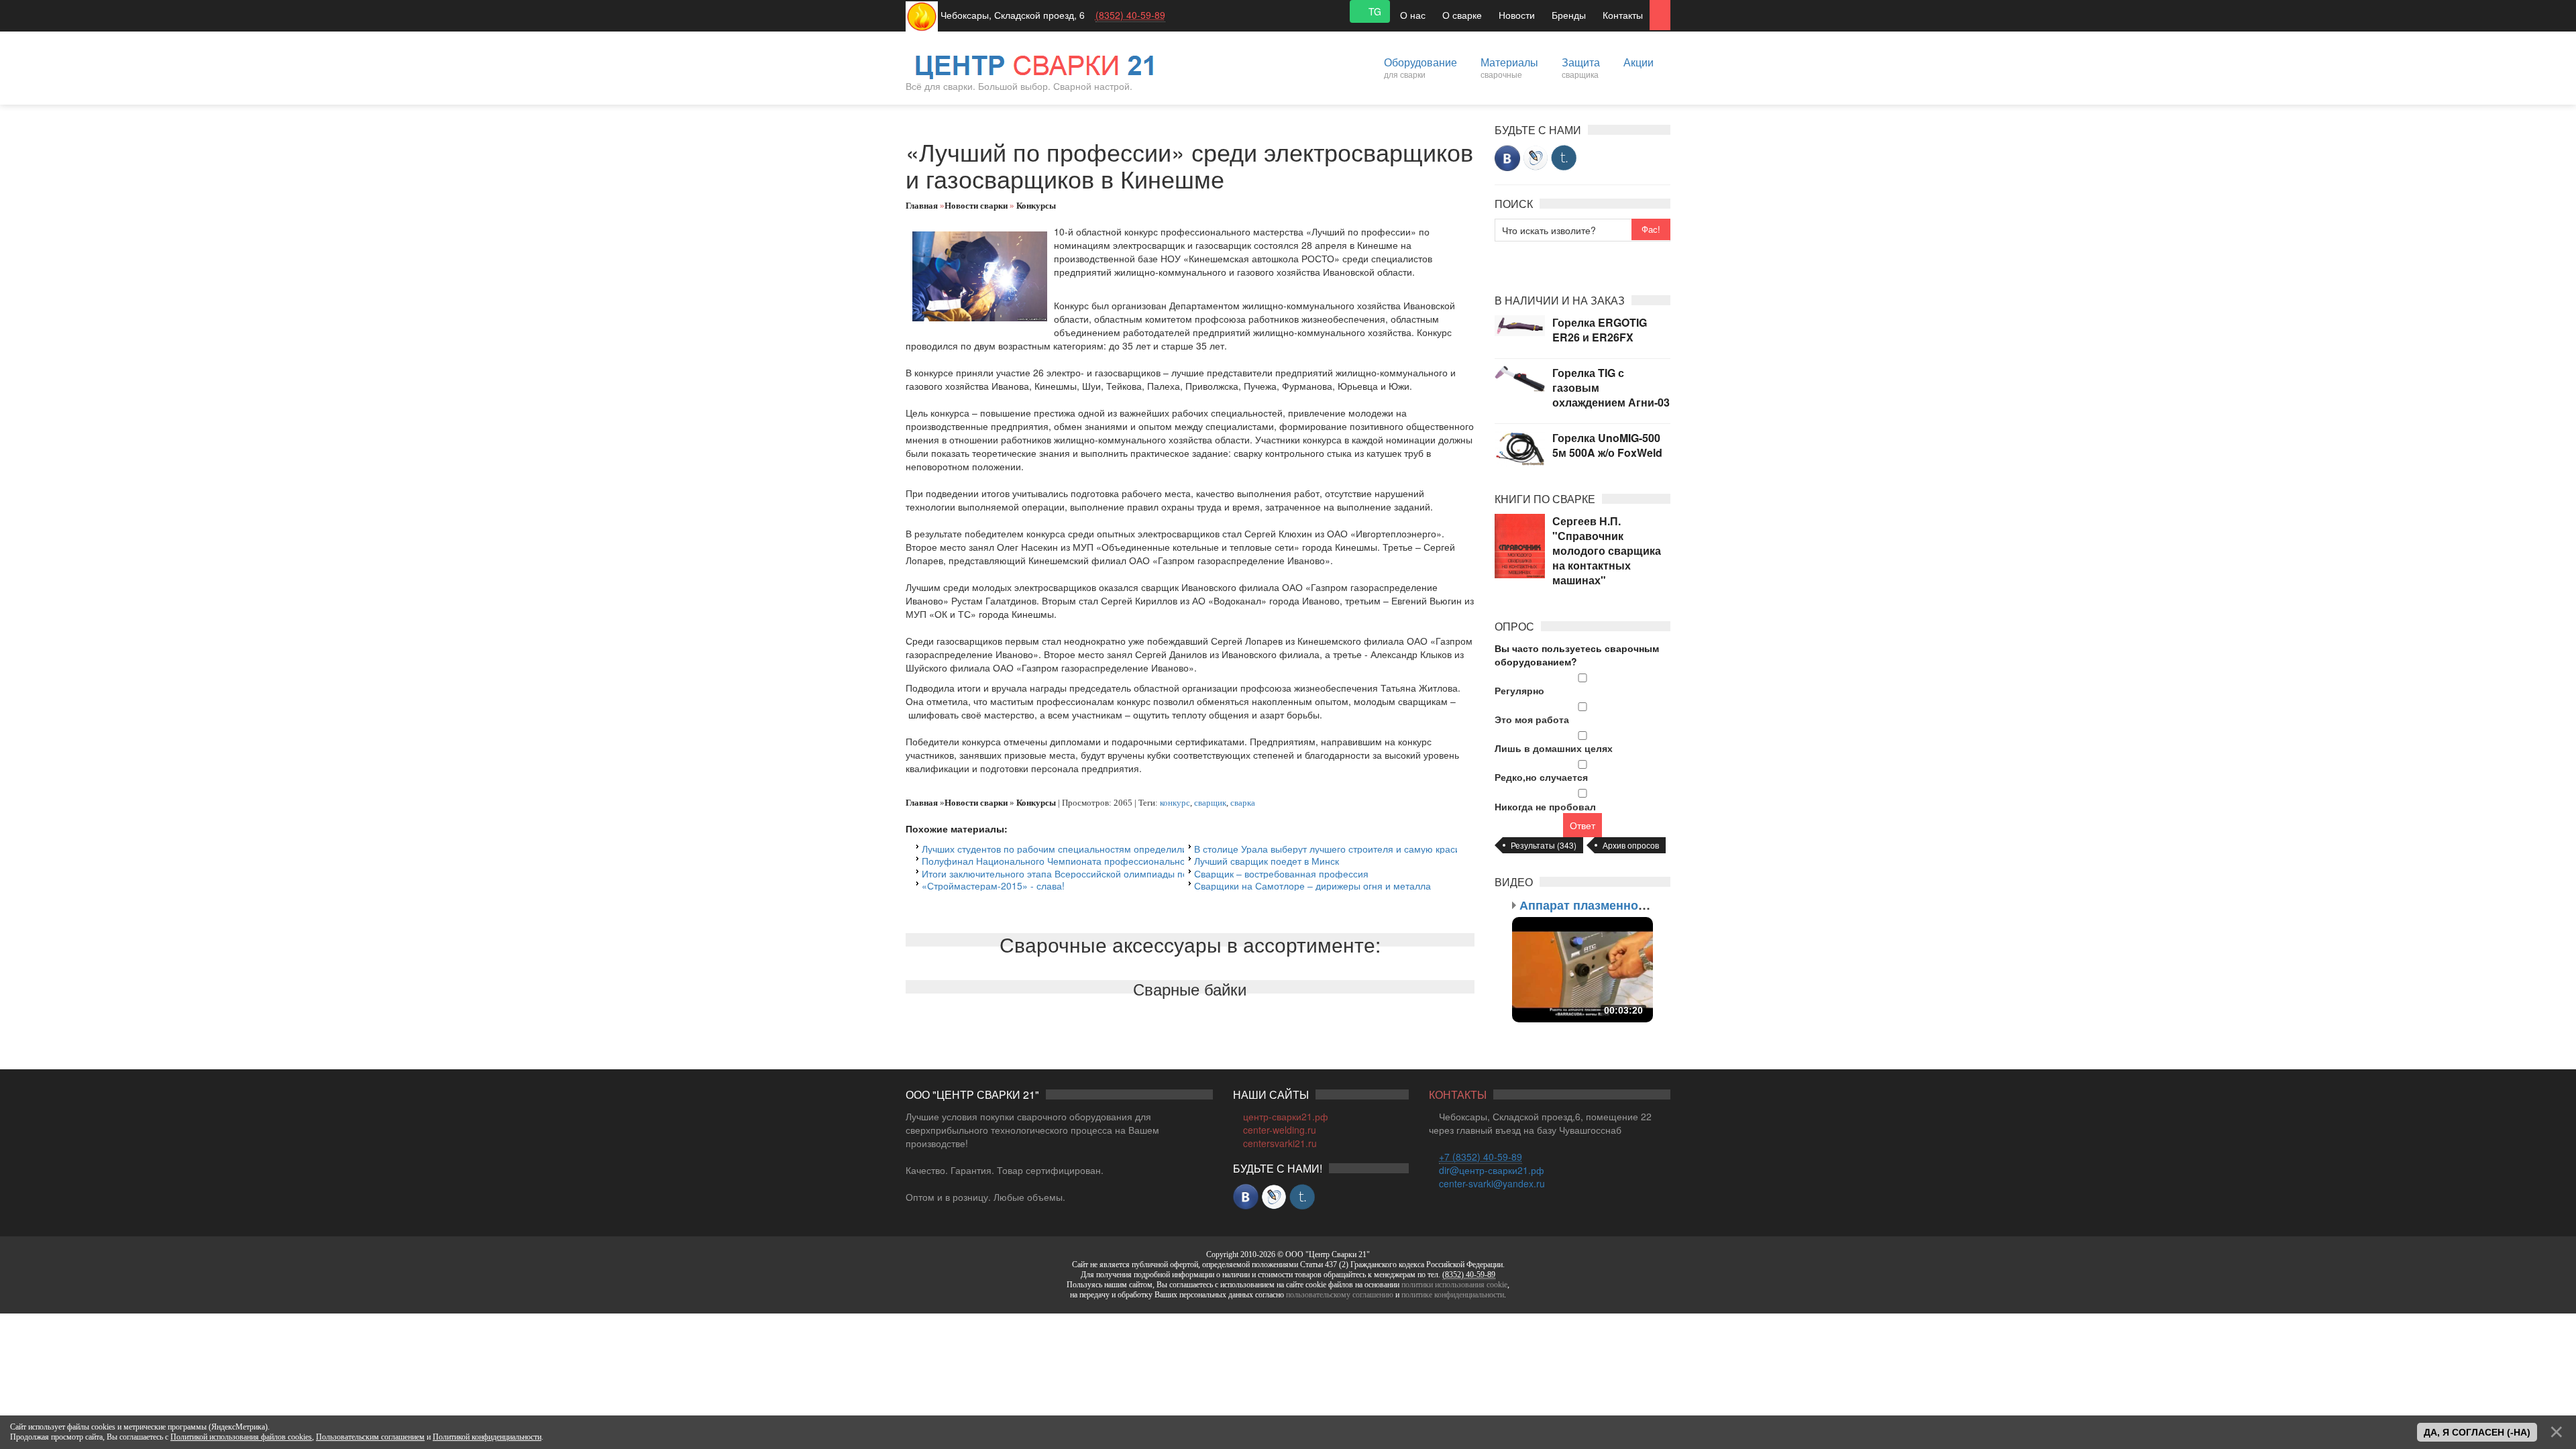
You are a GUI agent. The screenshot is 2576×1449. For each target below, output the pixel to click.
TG (1374, 11)
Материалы (1509, 67)
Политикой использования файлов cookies (241, 1437)
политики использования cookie (1454, 1285)
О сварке (1462, 15)
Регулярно (1519, 690)
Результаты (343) (1544, 845)
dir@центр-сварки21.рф (1492, 1170)
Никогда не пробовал (1545, 806)
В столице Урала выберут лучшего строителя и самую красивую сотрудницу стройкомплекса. (1400, 849)
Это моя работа (1532, 719)
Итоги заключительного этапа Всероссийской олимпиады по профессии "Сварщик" (1106, 873)
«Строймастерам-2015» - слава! (993, 885)
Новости (1517, 15)
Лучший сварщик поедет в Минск (1267, 861)
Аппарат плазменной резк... (1602, 905)
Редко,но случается (1541, 777)
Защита (1581, 67)
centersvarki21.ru (1280, 1143)
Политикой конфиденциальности (487, 1437)
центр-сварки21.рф (1286, 1116)
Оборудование (1420, 67)
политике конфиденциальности (1453, 1295)
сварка (1243, 803)
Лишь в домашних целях (1554, 748)
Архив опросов (1631, 845)
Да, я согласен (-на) (2477, 1432)
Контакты (1623, 15)
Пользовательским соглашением (370, 1437)
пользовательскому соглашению (1340, 1295)
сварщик (1210, 803)
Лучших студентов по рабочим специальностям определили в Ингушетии (1083, 849)
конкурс (1175, 803)
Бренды (1569, 15)
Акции (1639, 62)
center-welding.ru (1280, 1130)
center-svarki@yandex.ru (1492, 1183)
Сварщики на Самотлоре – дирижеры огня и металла (1312, 885)
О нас (1413, 15)
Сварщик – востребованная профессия (1281, 873)
